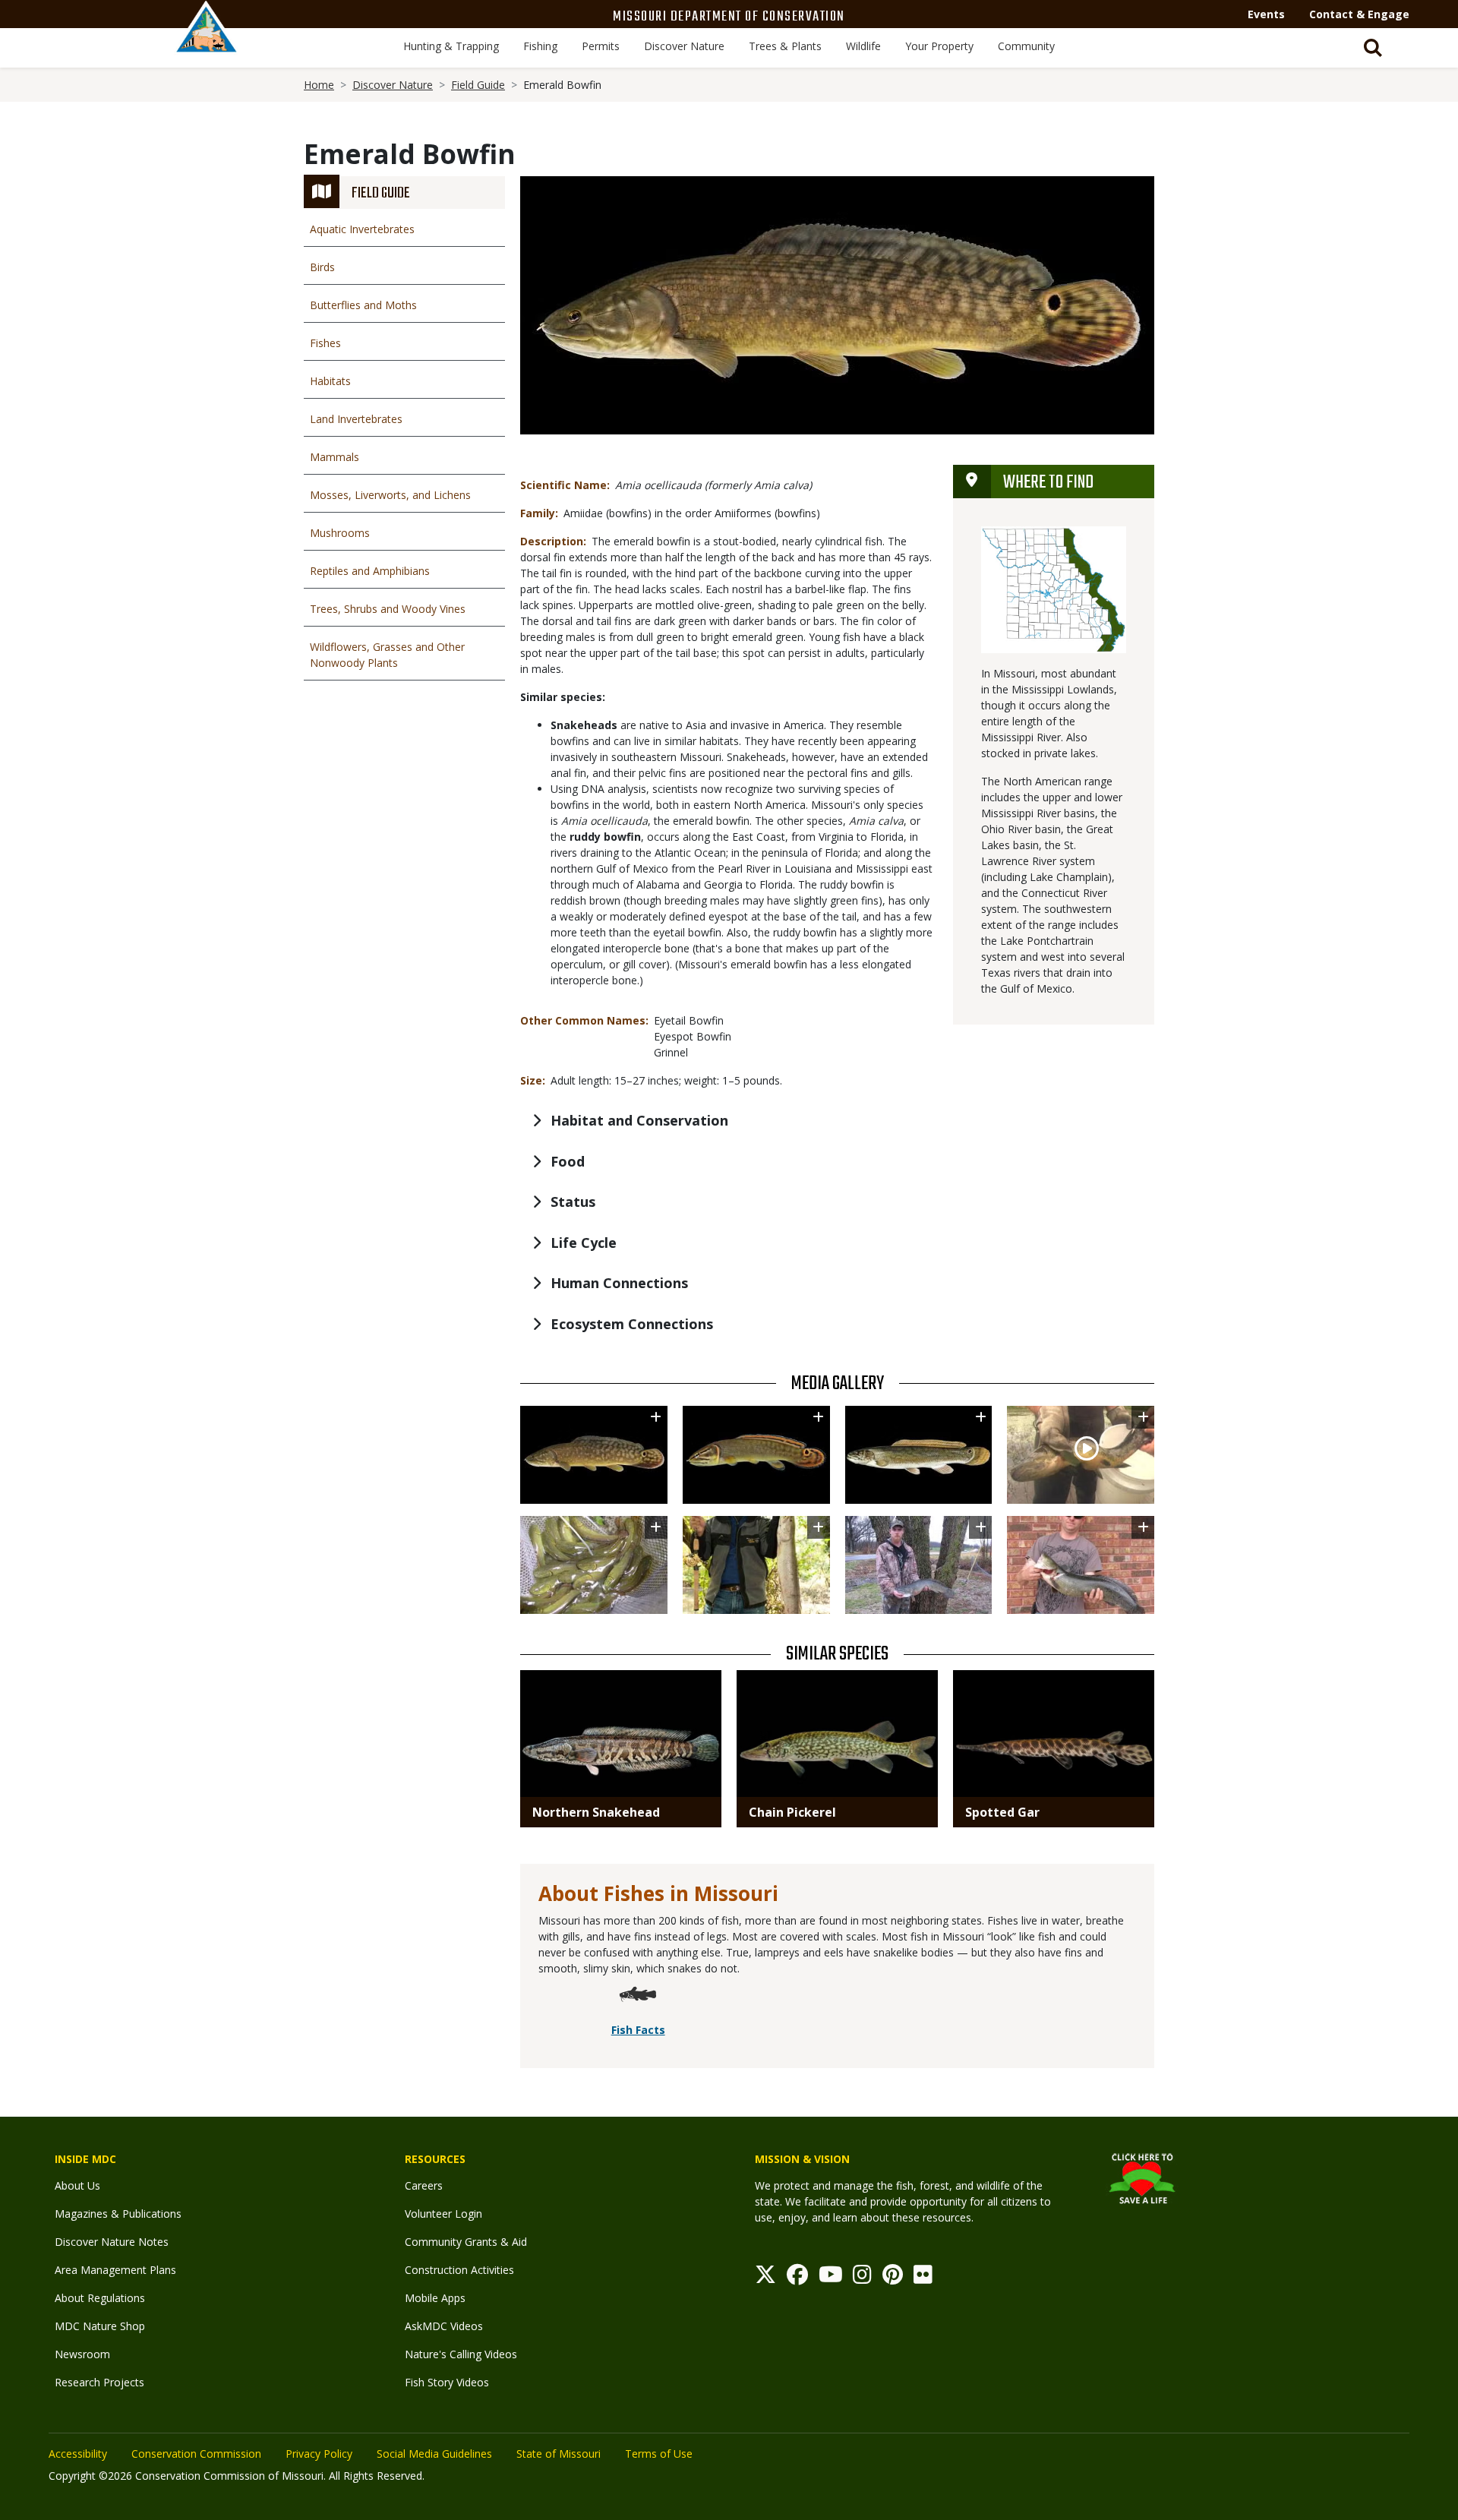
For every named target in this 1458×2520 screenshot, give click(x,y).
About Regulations (100, 2298)
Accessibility (78, 2454)
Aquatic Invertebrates (362, 229)
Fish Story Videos (447, 2382)
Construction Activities (459, 2270)
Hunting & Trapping (451, 46)
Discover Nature (684, 46)
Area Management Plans (115, 2270)
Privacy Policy (319, 2454)
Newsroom (82, 2354)
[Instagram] (862, 2278)
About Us (77, 2185)
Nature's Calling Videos (461, 2354)
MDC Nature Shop (100, 2326)
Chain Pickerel (792, 1812)
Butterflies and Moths (363, 305)
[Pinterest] (893, 2278)
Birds (322, 267)
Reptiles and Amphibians (370, 571)
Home (319, 85)
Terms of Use (659, 2454)
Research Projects (99, 2382)
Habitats (330, 381)
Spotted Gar (1002, 1812)
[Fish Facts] (638, 1997)
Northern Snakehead (596, 1812)
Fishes (325, 343)
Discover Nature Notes (112, 2242)
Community (1026, 46)
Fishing (540, 46)
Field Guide (478, 85)
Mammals (335, 457)
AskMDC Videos (444, 2326)
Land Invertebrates (356, 419)
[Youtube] (831, 2278)
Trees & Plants (785, 46)
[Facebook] (797, 2278)
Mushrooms (340, 533)
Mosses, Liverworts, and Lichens (390, 495)
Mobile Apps (435, 2298)
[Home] (207, 43)
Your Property (939, 46)
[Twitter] (765, 2278)
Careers (424, 2185)
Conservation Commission (196, 2454)
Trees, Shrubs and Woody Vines (388, 609)
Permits (601, 46)
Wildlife (863, 46)
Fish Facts (638, 2030)
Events (1266, 14)
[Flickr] (923, 2278)
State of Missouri (559, 2454)
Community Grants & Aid (466, 2242)
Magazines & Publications (118, 2214)
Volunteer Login (443, 2214)
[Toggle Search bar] (1373, 48)
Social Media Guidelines (434, 2454)
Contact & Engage (1359, 14)
